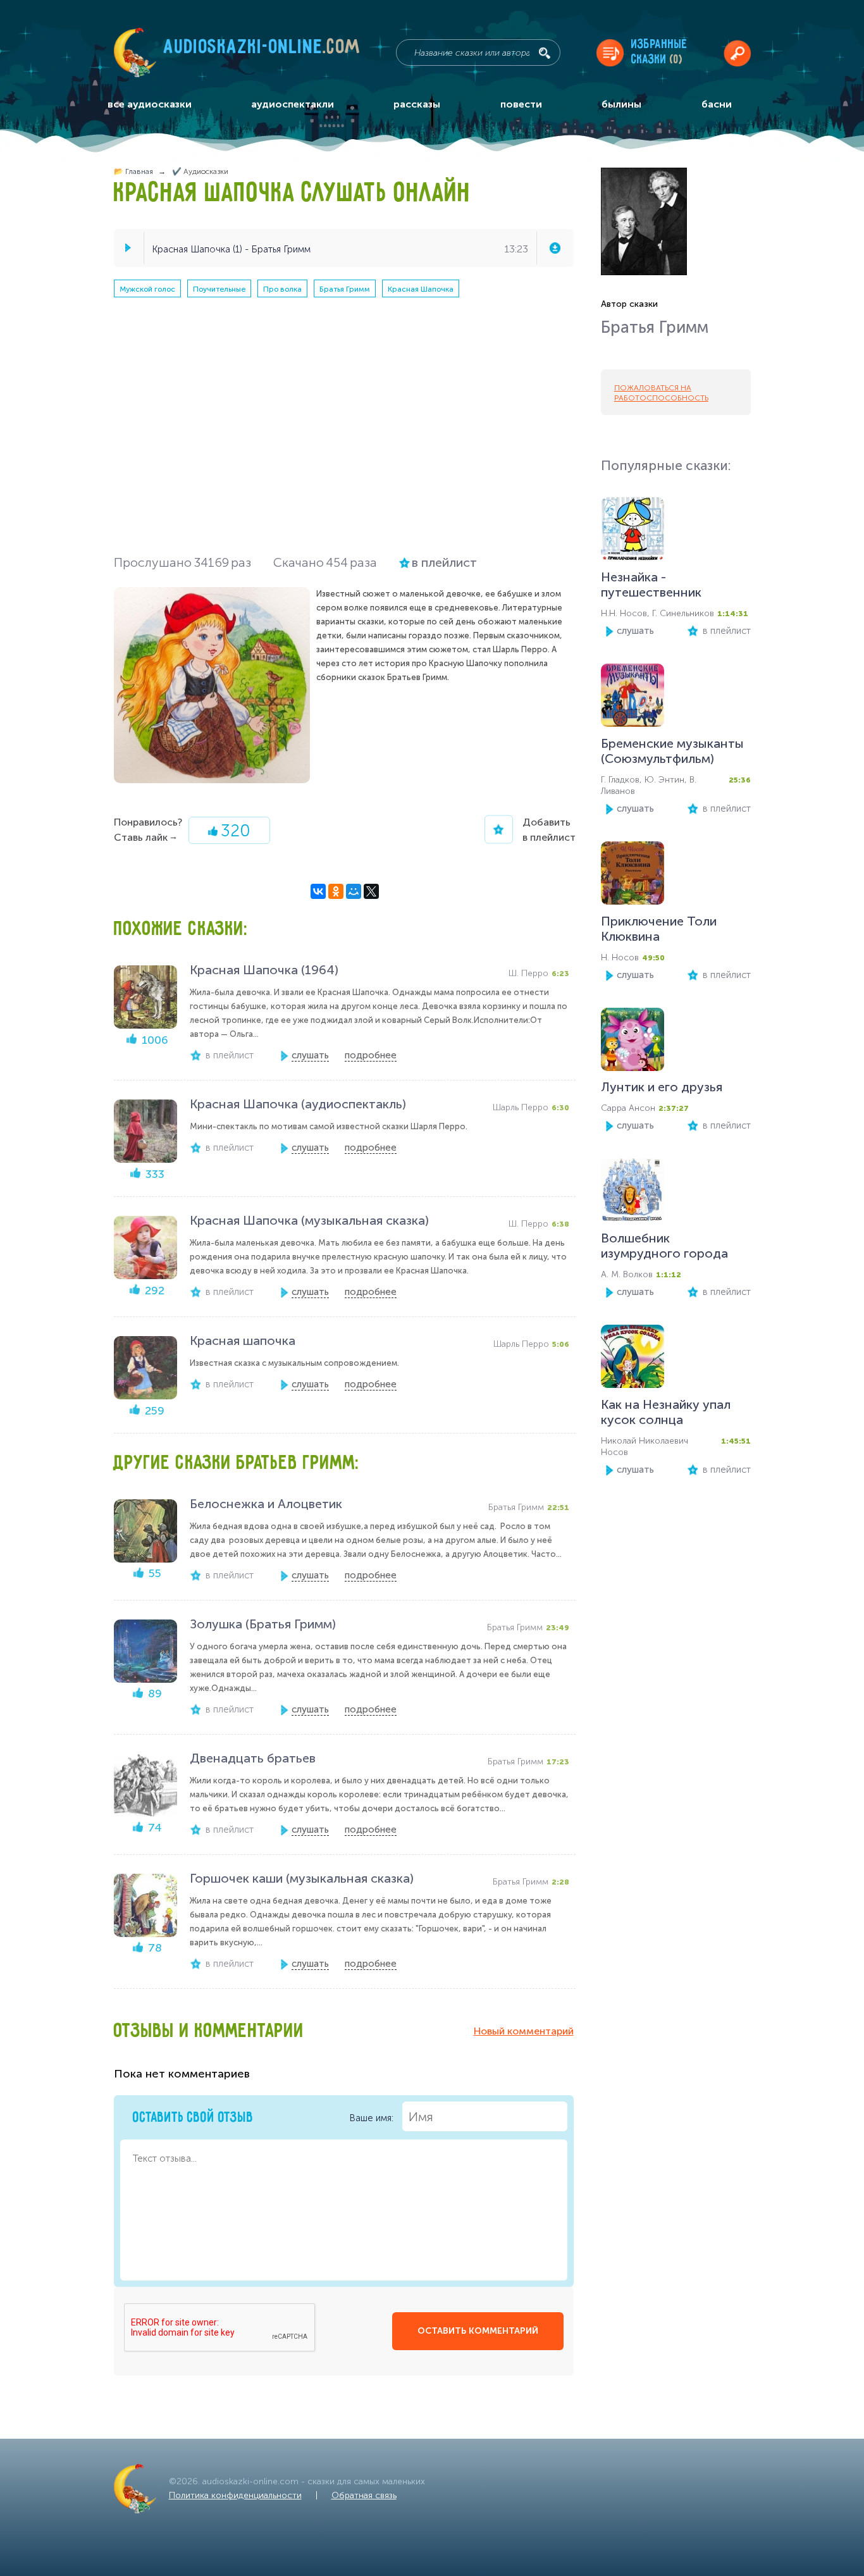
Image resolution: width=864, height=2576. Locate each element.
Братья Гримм (345, 289)
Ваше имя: (373, 2118)
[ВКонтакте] (318, 891)
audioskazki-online (262, 50)
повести (521, 104)
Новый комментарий (524, 2031)
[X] (371, 891)
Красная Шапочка (421, 289)
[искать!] (545, 53)
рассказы (417, 104)
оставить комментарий (478, 2331)
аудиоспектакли (293, 104)
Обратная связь (364, 2495)
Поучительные (219, 289)
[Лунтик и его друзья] (633, 1042)
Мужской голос (147, 289)
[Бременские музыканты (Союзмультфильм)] (633, 698)
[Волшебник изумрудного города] (633, 1193)
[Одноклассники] (336, 891)
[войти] (737, 53)
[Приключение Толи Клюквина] (633, 876)
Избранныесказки (659, 52)
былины (621, 104)
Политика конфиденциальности (235, 2495)
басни (717, 104)
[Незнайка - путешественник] (633, 532)
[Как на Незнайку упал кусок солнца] (633, 1359)
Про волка (282, 289)
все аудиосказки (150, 104)
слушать (635, 631)
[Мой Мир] (354, 891)
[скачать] (555, 248)
